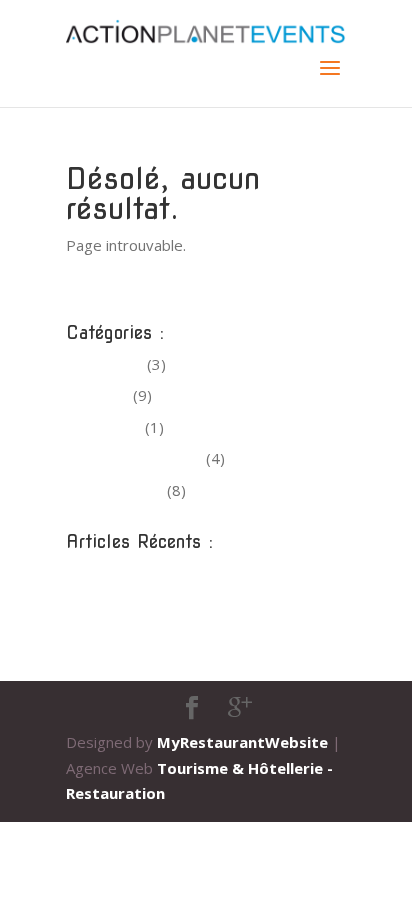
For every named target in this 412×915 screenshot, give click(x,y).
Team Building (114, 490)
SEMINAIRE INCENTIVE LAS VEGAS (186, 573)
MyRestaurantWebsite (242, 742)
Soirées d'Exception (134, 458)
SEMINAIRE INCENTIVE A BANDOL (185, 636)
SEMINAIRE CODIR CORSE (157, 605)
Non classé (103, 427)
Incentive (97, 395)
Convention (104, 364)
